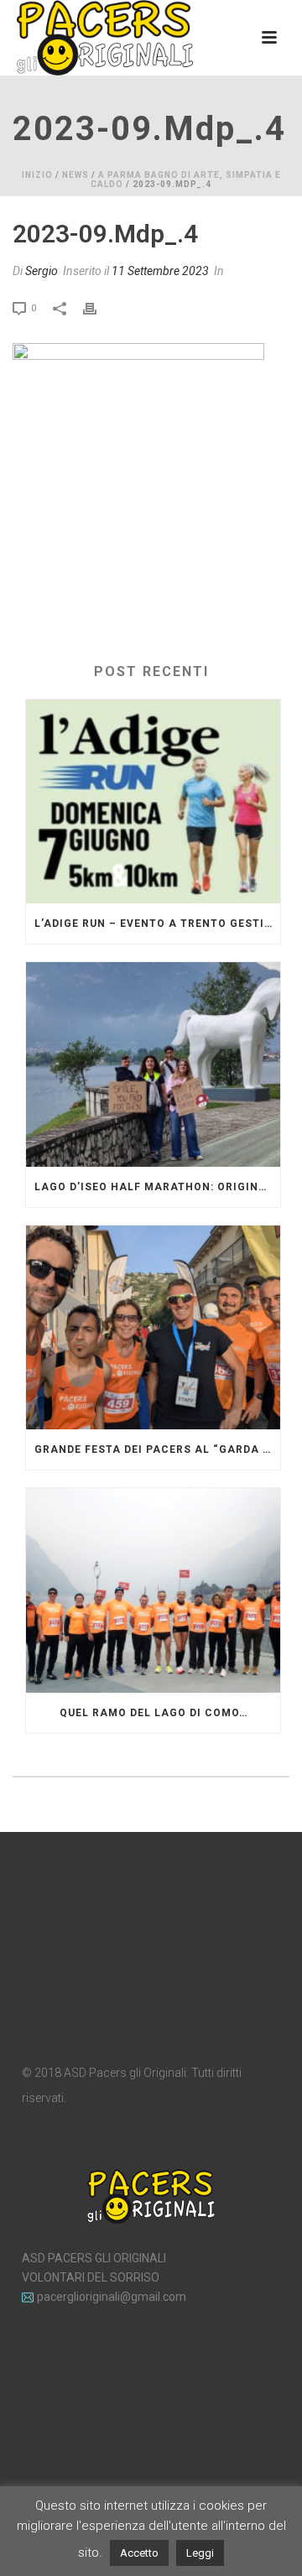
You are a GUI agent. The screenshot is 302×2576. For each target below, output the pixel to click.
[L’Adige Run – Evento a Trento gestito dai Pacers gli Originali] (153, 802)
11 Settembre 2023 (160, 271)
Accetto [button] (139, 2553)
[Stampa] (98, 307)
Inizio (37, 175)
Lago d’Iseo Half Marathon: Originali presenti (157, 1187)
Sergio (42, 271)
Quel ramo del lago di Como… (154, 1713)
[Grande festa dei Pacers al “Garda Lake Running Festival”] (153, 1328)
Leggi (200, 2553)
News (75, 175)
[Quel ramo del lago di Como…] (153, 1590)
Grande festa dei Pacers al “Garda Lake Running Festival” (157, 1449)
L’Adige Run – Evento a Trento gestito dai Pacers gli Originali (157, 924)
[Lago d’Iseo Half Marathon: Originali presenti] (153, 1064)
